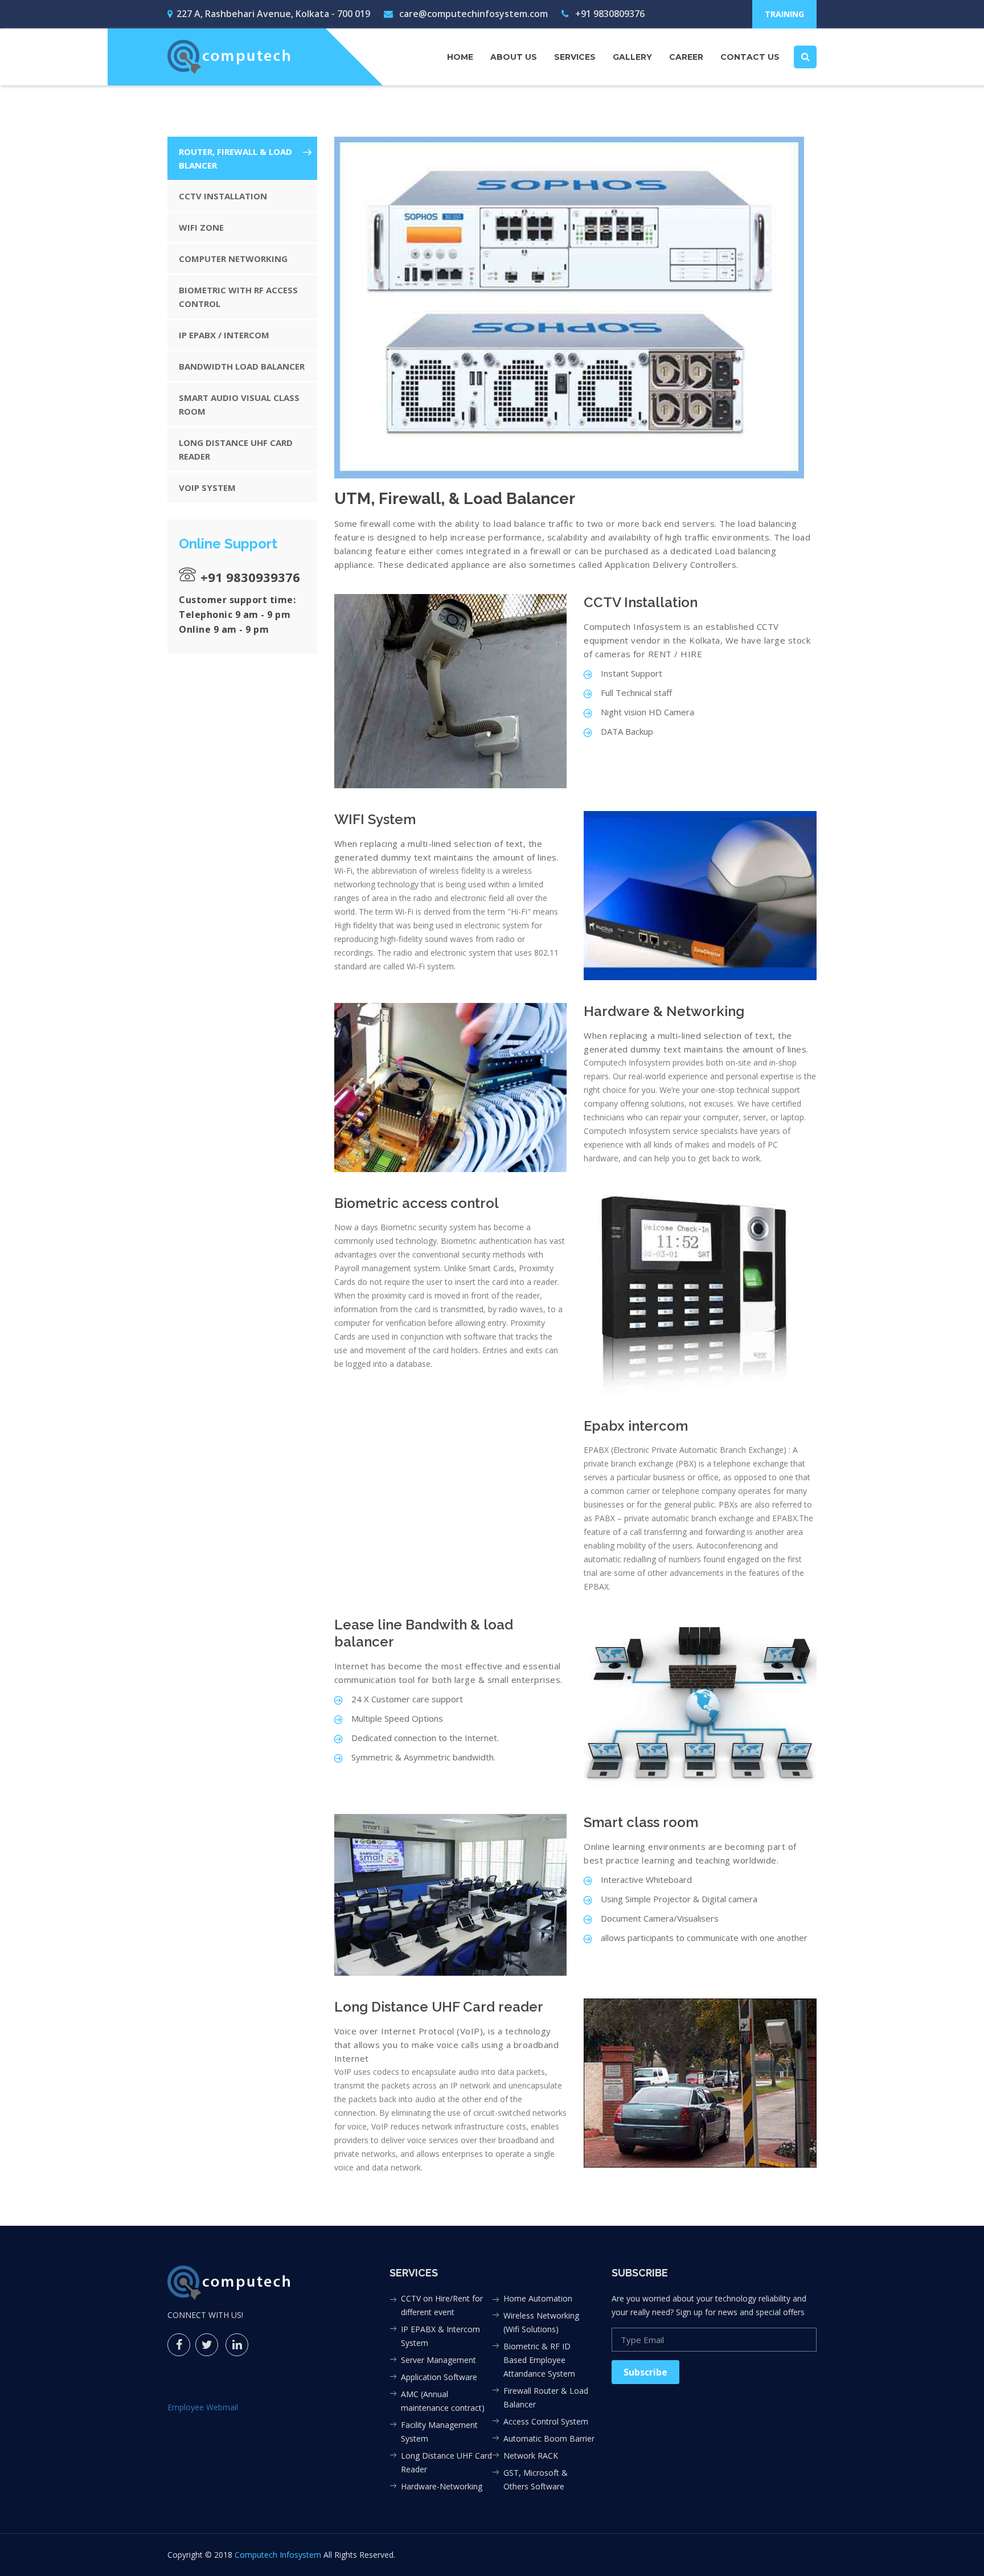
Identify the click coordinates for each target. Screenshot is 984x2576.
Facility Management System (439, 2432)
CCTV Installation (223, 196)
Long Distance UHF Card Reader (446, 2462)
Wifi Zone (201, 227)
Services (575, 57)
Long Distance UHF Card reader (236, 449)
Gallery (632, 57)
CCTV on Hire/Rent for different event (442, 2305)
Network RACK (531, 2456)
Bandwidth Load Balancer (242, 366)
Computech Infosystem (278, 2555)
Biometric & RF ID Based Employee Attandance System (539, 2360)
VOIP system (207, 488)
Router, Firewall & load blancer (235, 158)
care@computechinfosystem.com (472, 14)
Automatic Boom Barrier (549, 2438)
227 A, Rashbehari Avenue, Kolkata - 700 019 (273, 14)
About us (514, 57)
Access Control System (546, 2421)
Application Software (439, 2377)
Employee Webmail (203, 2407)
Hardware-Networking (442, 2486)
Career (686, 57)
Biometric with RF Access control (238, 297)
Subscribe (645, 2372)
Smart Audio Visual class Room (239, 404)
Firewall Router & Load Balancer (546, 2397)
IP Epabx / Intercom (224, 335)
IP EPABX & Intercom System (440, 2336)
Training (784, 14)
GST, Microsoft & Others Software (536, 2479)
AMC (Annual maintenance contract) (443, 2401)
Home (460, 57)
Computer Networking (233, 259)
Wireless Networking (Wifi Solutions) (541, 2322)
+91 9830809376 (609, 14)
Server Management (438, 2360)
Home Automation (538, 2298)
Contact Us (750, 57)
